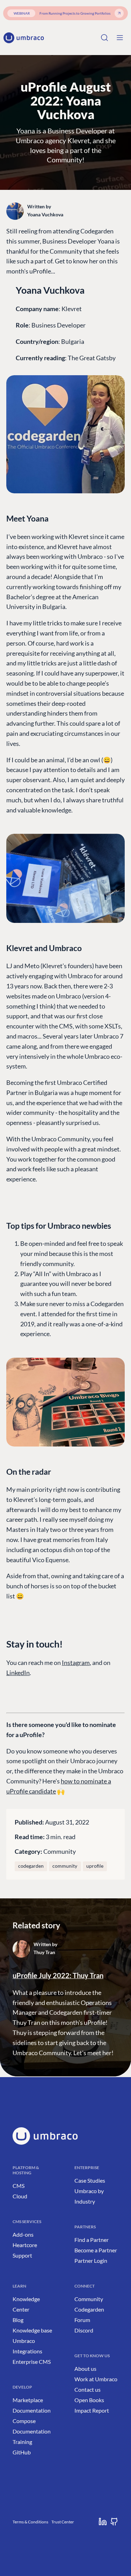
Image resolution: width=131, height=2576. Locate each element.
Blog (18, 2320)
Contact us (88, 2389)
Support (22, 2255)
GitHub (22, 2452)
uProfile (95, 1866)
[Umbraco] (24, 38)
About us (85, 2369)
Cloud (20, 2196)
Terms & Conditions (30, 2522)
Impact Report (92, 2410)
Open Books (89, 2400)
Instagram (76, 1663)
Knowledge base (32, 2330)
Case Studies (90, 2180)
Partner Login (91, 2261)
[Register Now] (119, 13)
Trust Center (63, 2522)
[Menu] (120, 38)
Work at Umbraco (96, 2379)
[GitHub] (114, 2522)
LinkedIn (18, 1673)
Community (60, 1851)
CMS (19, 2186)
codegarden (31, 1866)
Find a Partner (92, 2240)
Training (22, 2442)
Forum (82, 2320)
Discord (84, 2330)
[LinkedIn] (103, 2522)
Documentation (32, 2410)
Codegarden (89, 2309)
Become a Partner (96, 2250)
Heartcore (25, 2245)
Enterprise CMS (32, 2362)
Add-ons (23, 2234)
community (65, 1866)
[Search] (104, 38)
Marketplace (28, 2400)
